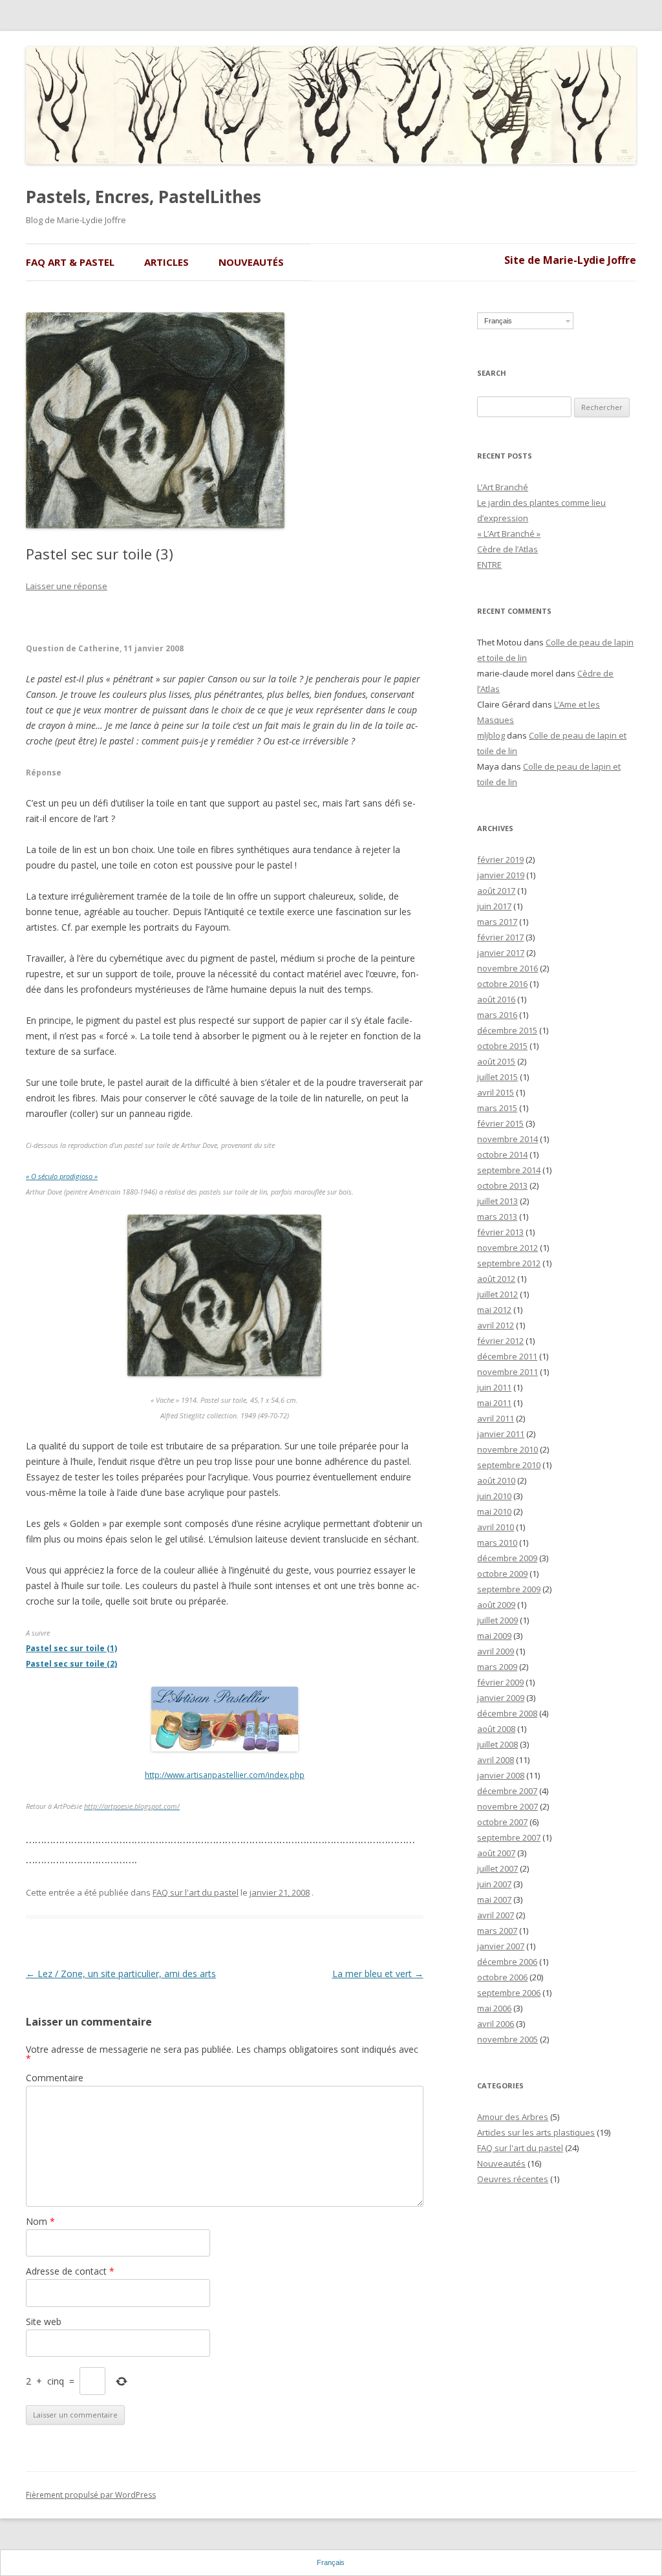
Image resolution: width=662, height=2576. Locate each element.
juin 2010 (494, 1496)
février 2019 (500, 860)
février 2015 (500, 1123)
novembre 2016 (507, 968)
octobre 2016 (502, 984)
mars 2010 (497, 1542)
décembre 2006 (507, 1962)
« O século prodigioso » (62, 1176)
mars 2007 (497, 1931)
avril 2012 (496, 1325)
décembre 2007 (507, 1791)
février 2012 (500, 1341)
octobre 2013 (502, 1185)
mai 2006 (494, 2008)
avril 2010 (496, 1527)
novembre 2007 (507, 1806)
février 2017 (500, 937)
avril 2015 (496, 1092)
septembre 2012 (509, 1263)
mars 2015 (497, 1108)
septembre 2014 (509, 1170)
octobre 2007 (502, 1822)
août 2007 (496, 1853)
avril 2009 (496, 1651)
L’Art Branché (503, 487)
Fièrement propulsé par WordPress (91, 2495)
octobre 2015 (502, 1046)
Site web (44, 2322)
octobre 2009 (502, 1574)
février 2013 (500, 1232)
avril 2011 (496, 1418)
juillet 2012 (497, 1294)
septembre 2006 (509, 1993)
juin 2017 (494, 906)
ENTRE (489, 565)
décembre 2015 (507, 1030)
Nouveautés (251, 262)
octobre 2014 (502, 1154)
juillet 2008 (497, 1744)
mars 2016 (497, 1015)
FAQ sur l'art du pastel (196, 1892)
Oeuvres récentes (513, 2179)
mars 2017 (497, 922)
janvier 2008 (501, 1775)
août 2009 (496, 1605)
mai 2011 (494, 1403)
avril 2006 (496, 2024)
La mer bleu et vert (378, 1974)
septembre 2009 (509, 1589)
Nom (40, 2221)
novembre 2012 (507, 1248)
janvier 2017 (501, 953)
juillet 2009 (497, 1620)
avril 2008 (496, 1760)
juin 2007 (494, 1884)
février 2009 (500, 1682)
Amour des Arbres (513, 2117)
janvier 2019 (501, 875)
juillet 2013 (497, 1201)
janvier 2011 (501, 1434)
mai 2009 (494, 1636)
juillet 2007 (497, 1868)
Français (498, 321)
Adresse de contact (70, 2271)
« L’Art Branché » (509, 534)
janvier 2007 (501, 1946)
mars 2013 (497, 1217)
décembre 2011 (507, 1356)
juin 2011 (494, 1387)
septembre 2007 (509, 1837)
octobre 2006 (502, 1977)
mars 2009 (497, 1667)
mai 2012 (494, 1310)
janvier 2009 (501, 1698)
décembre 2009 (507, 1558)
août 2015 (496, 1061)
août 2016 (496, 999)
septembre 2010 (509, 1465)
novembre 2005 (507, 2039)
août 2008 (496, 1729)
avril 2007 (496, 1915)
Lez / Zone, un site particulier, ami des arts (121, 1974)
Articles (166, 262)
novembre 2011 (507, 1372)
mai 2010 (494, 1511)
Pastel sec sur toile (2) (71, 1663)
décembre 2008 (507, 1713)
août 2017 (496, 891)
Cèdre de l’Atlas (507, 549)
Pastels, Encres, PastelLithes (144, 197)
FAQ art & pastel (70, 262)
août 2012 (496, 1279)
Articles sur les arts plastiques (536, 2132)
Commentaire (55, 2078)
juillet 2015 (497, 1077)
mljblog (491, 735)
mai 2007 (494, 1900)
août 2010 (496, 1480)
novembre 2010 (507, 1449)
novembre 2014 (507, 1139)
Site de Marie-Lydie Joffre (570, 260)
